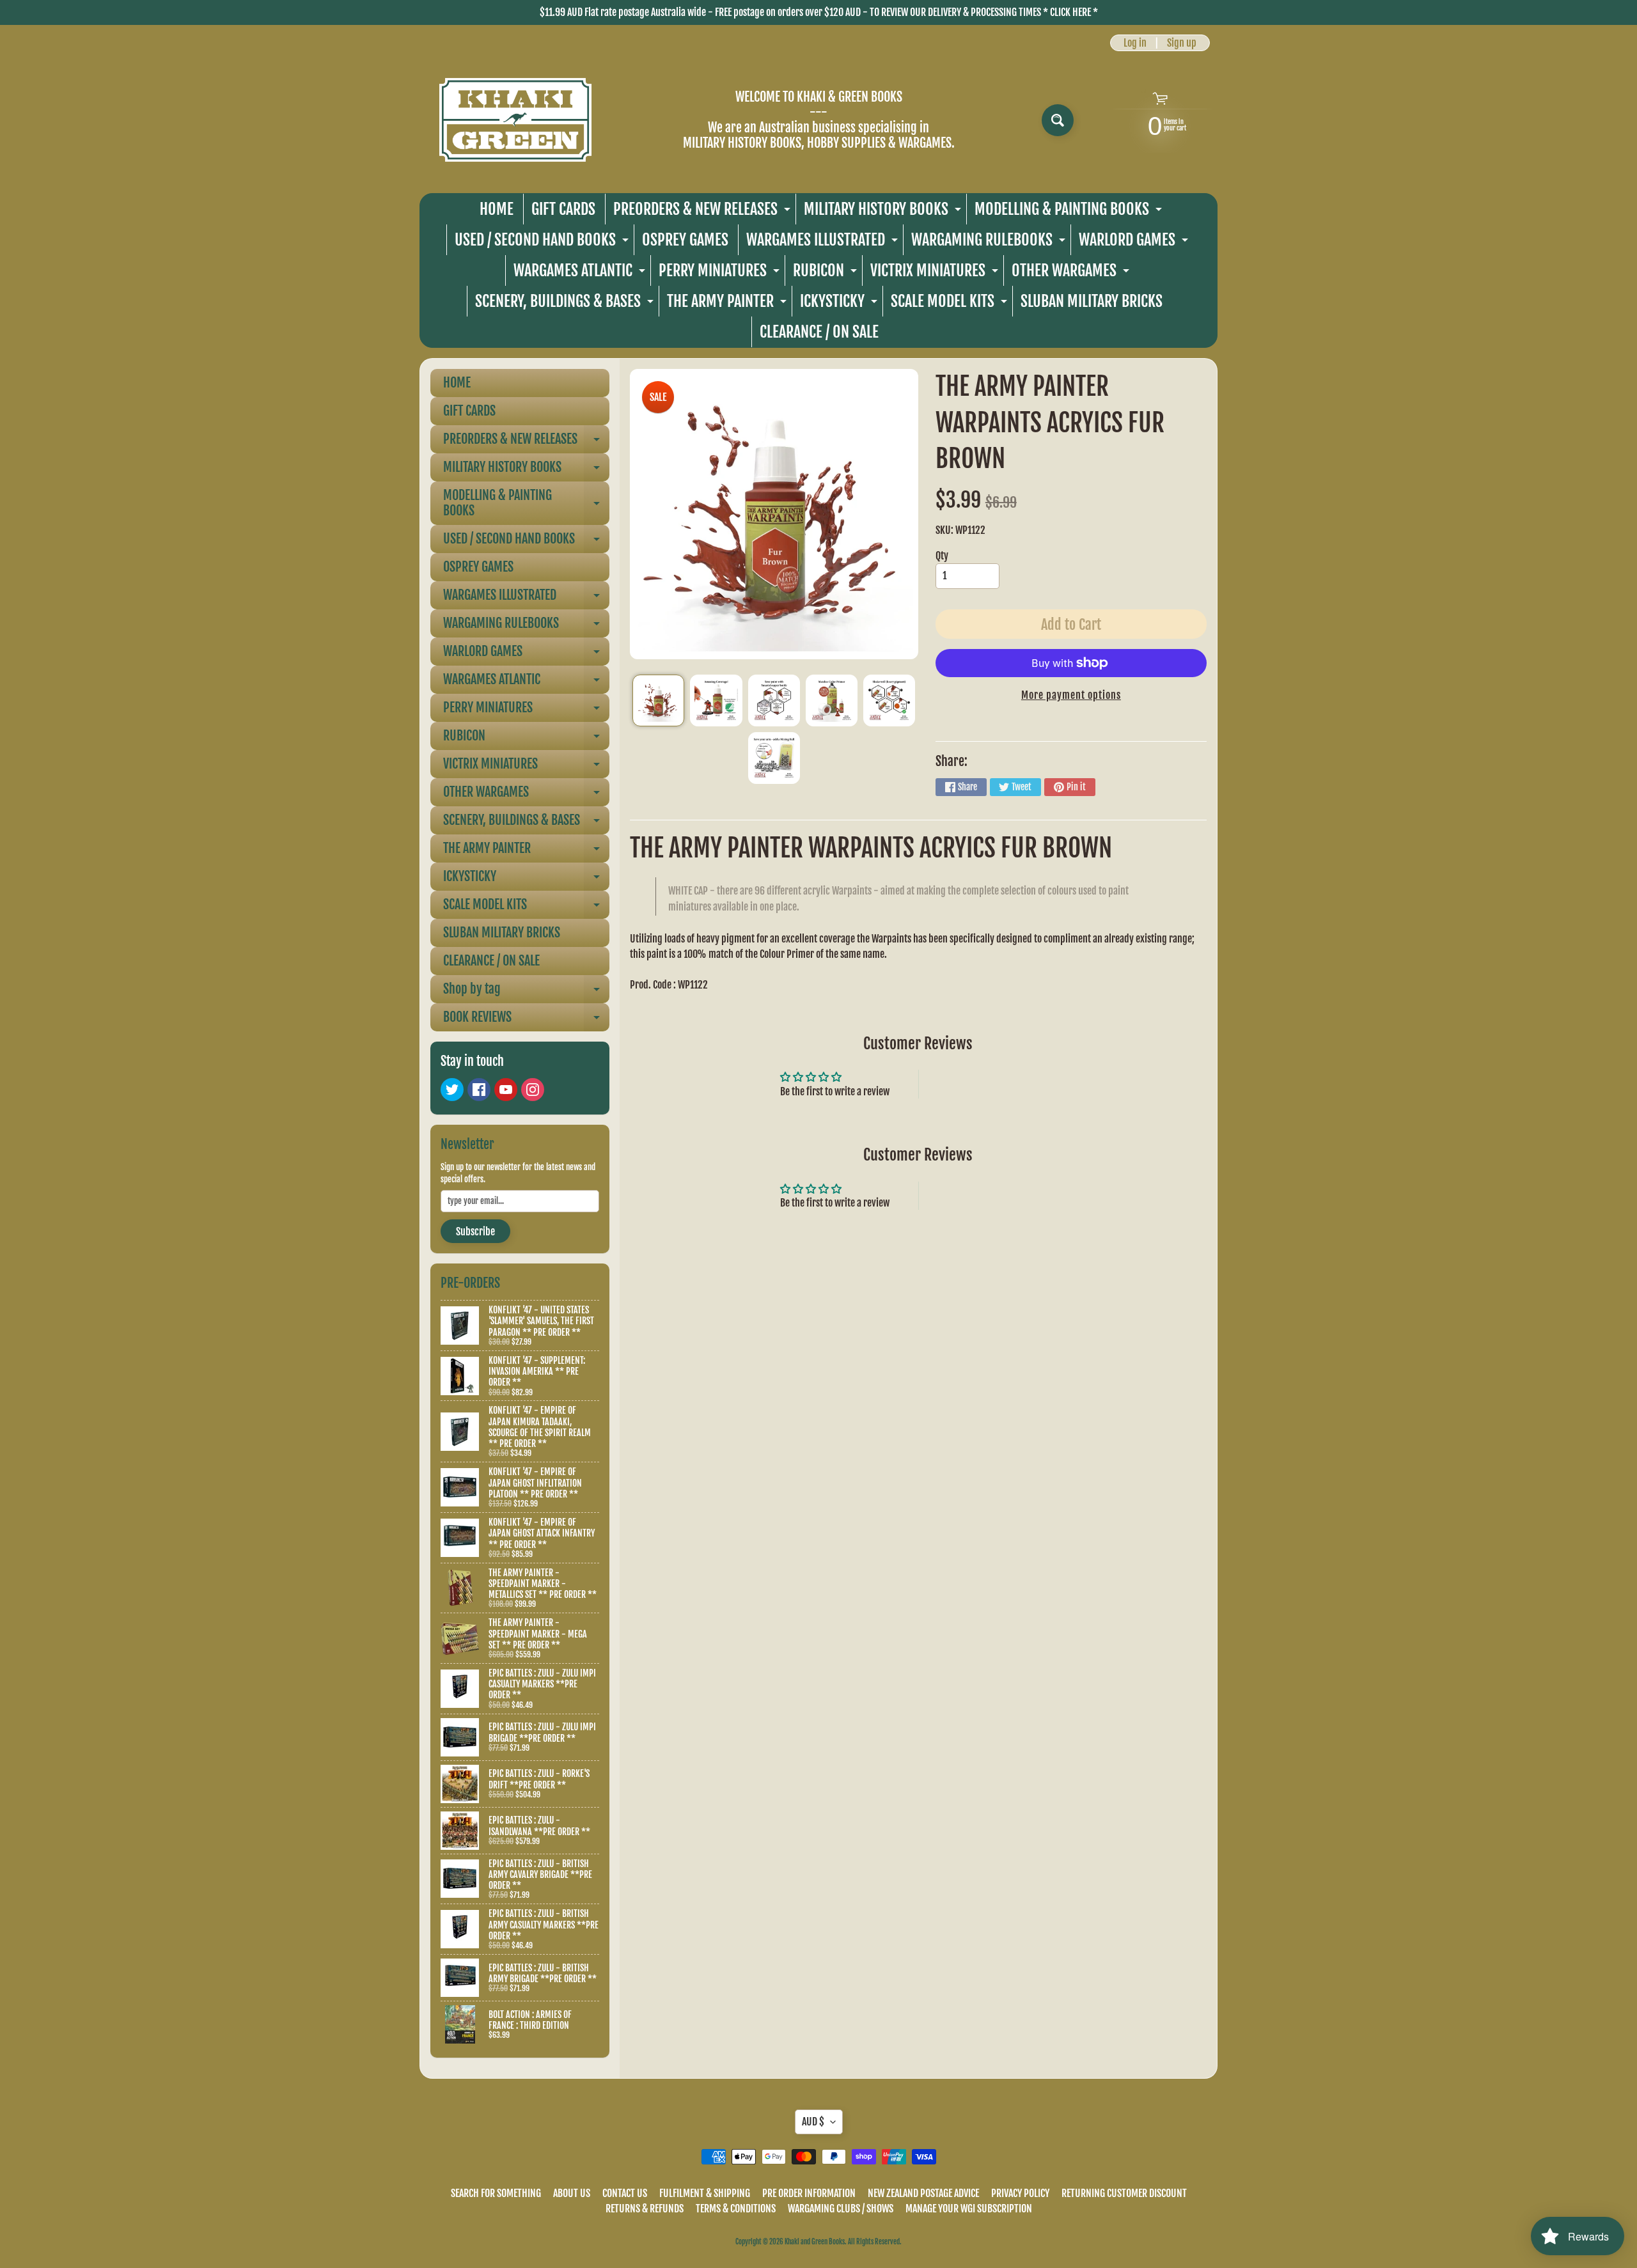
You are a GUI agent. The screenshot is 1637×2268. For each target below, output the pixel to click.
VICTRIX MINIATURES (936, 273)
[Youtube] (506, 1090)
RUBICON (826, 273)
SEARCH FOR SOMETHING (496, 2193)
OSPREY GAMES (685, 240)
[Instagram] (533, 1090)
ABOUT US (572, 2193)
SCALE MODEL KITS (951, 304)
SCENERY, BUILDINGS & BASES (566, 304)
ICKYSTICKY (840, 304)
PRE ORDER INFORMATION (809, 2193)
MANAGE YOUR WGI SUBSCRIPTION (969, 2209)
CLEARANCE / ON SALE (819, 332)
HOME (497, 209)
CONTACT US (625, 2193)
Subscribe (475, 1232)
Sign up (1182, 43)
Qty (942, 556)
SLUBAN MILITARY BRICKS (1092, 301)
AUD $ (813, 2122)
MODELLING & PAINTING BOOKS (1070, 212)
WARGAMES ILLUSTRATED (824, 243)
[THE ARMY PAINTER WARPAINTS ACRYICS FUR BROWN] (658, 700)
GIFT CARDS (563, 209)
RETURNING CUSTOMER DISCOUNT (1124, 2193)
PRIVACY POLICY (1020, 2193)
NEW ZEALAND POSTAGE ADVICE (923, 2193)
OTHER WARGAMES (1072, 273)
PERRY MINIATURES (721, 273)
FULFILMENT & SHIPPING (705, 2193)
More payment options (1071, 695)
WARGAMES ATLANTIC (581, 273)
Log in (1135, 43)
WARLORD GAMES (1135, 243)
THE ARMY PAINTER (728, 304)
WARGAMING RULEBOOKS (990, 243)
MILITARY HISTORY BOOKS (884, 212)
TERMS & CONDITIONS (736, 2209)
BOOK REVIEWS (526, 1020)
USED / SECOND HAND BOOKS (543, 243)
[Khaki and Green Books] (515, 120)
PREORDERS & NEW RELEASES (703, 212)
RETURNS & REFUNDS (645, 2209)
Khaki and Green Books (815, 2242)
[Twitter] (452, 1090)
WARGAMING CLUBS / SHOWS (841, 2209)
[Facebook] (479, 1090)
